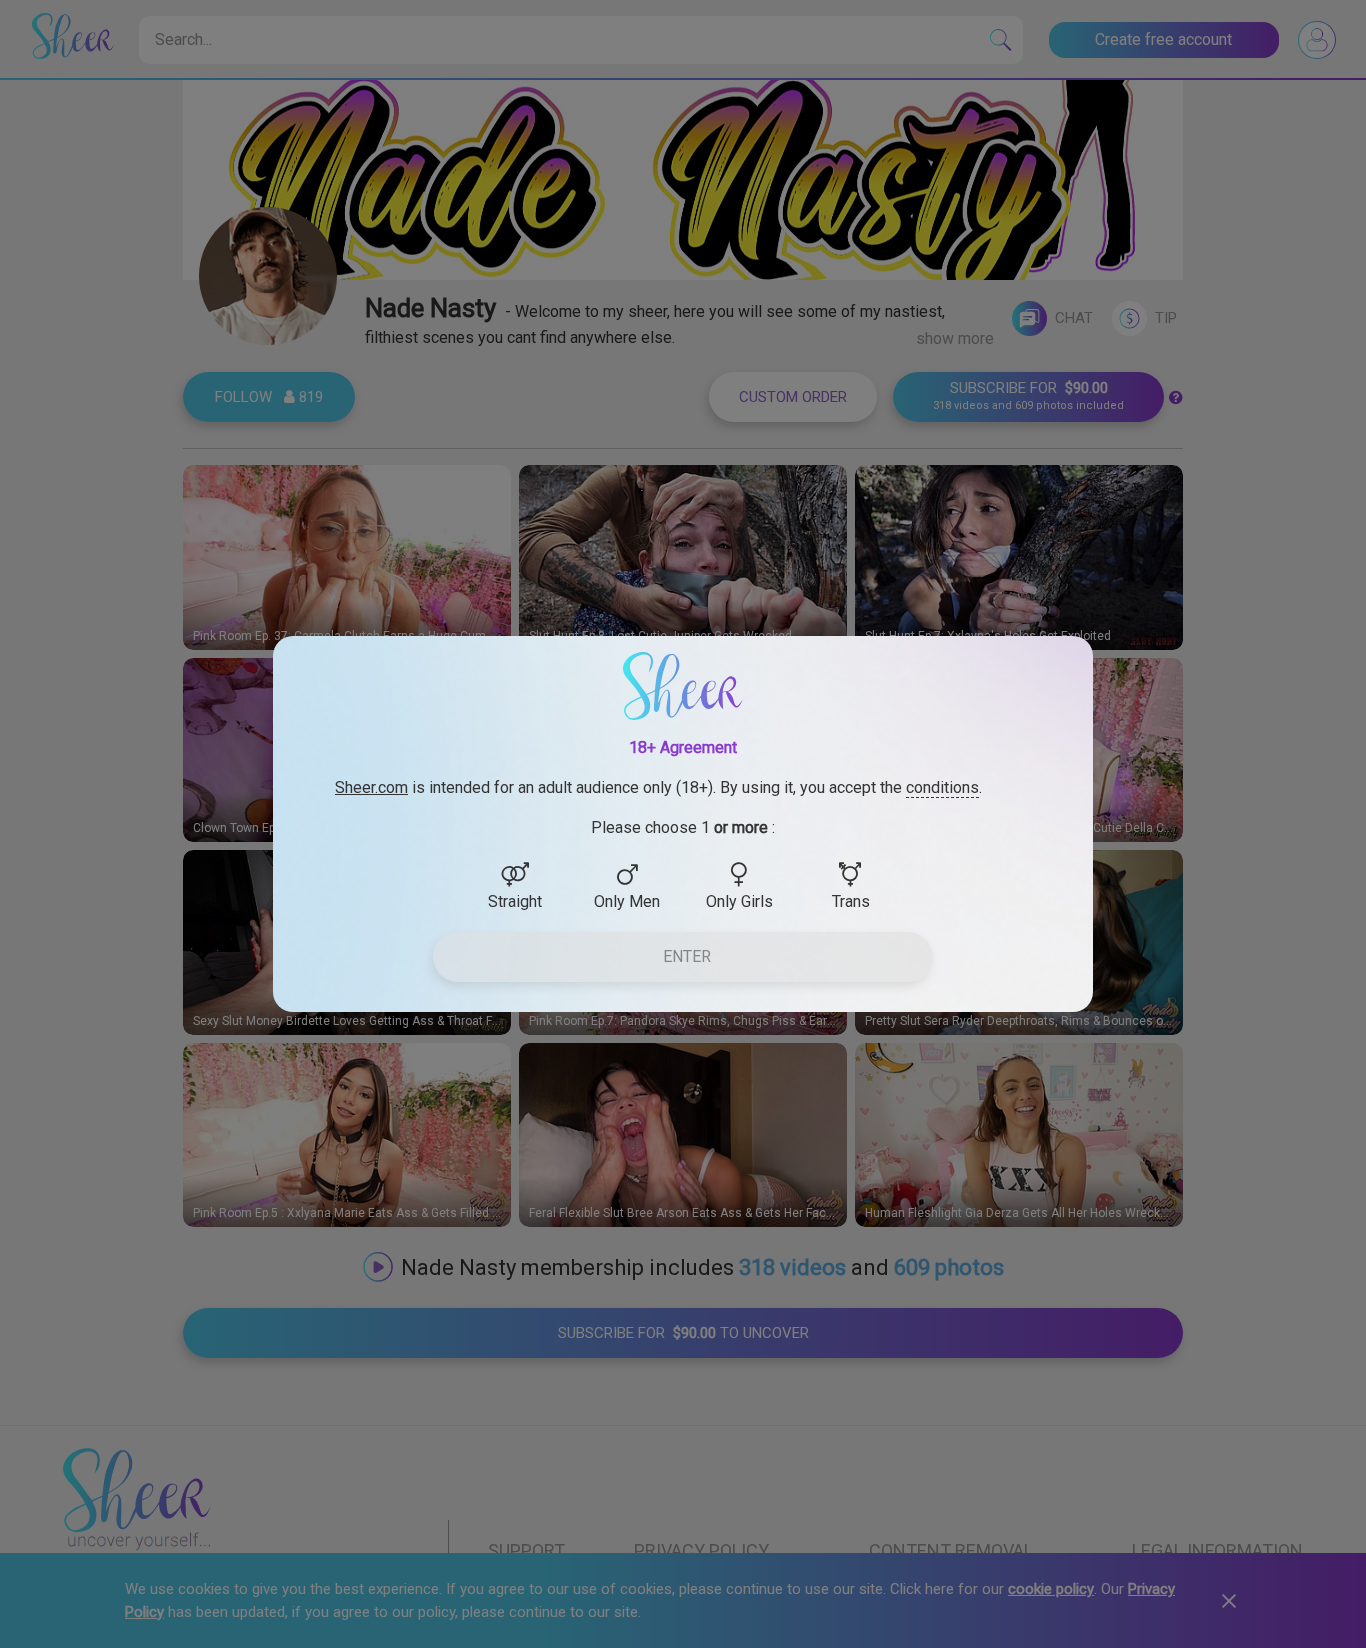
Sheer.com (371, 787)
